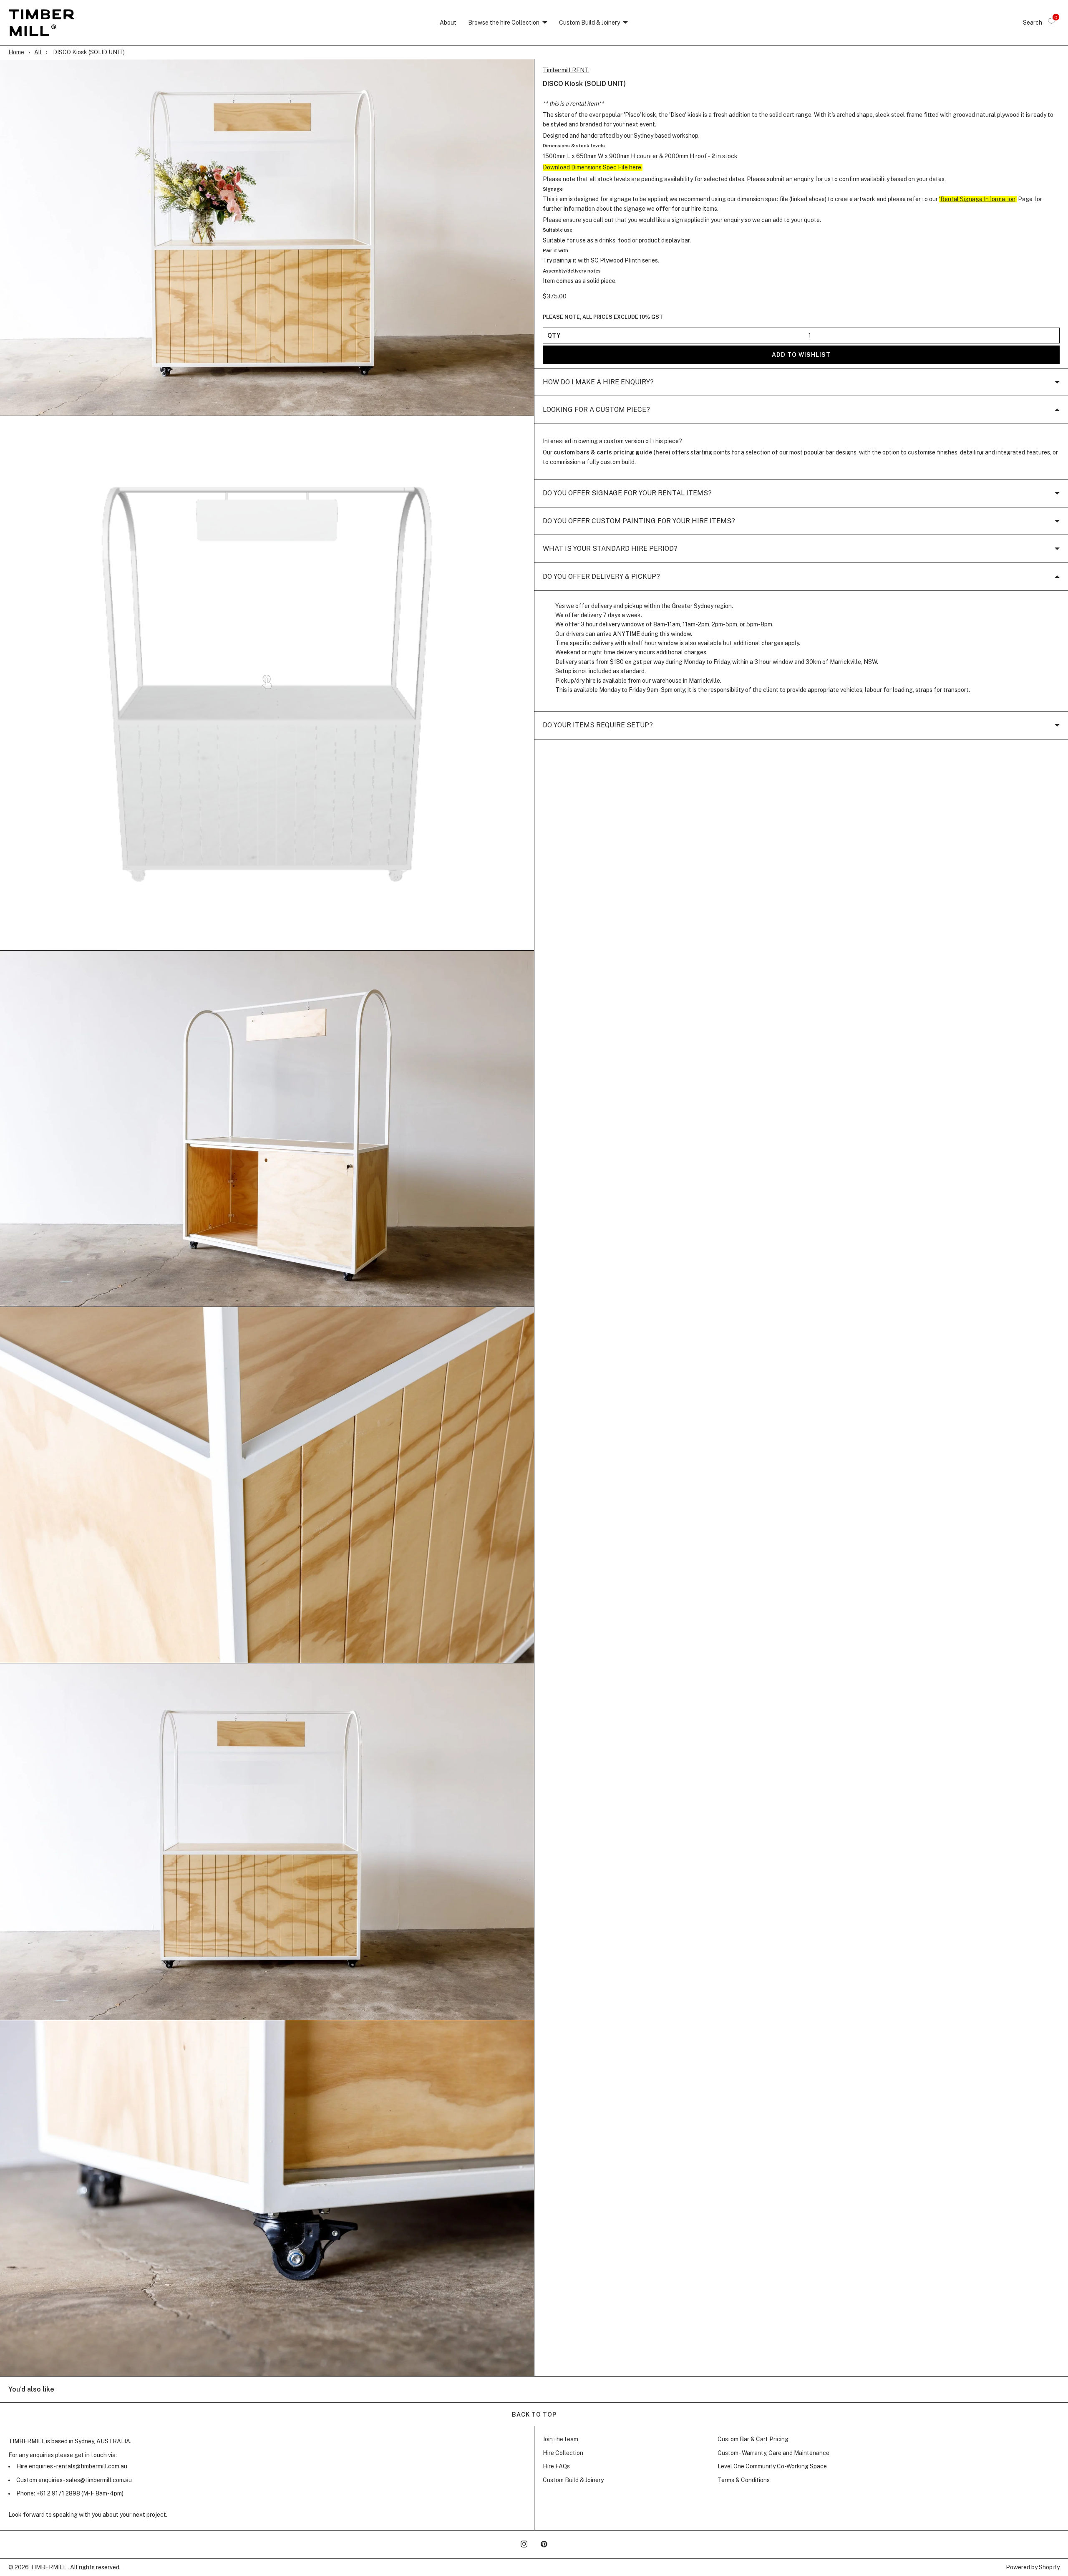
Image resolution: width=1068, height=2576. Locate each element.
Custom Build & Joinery (589, 23)
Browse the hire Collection (504, 23)
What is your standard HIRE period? (610, 549)
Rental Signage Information (978, 199)
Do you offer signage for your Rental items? (627, 493)
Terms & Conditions (744, 2480)
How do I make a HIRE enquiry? (598, 382)
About (448, 23)
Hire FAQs (556, 2466)
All (38, 52)
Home (16, 52)
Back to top (534, 2415)
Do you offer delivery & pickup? (601, 577)
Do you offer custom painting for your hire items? (639, 521)
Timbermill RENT (566, 70)
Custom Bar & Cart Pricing (753, 2439)
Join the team (560, 2439)
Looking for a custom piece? (596, 410)
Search (1033, 23)
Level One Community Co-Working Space (772, 2466)
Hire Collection (563, 2453)
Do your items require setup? (598, 725)
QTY (554, 336)
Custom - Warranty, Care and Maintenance (773, 2453)
